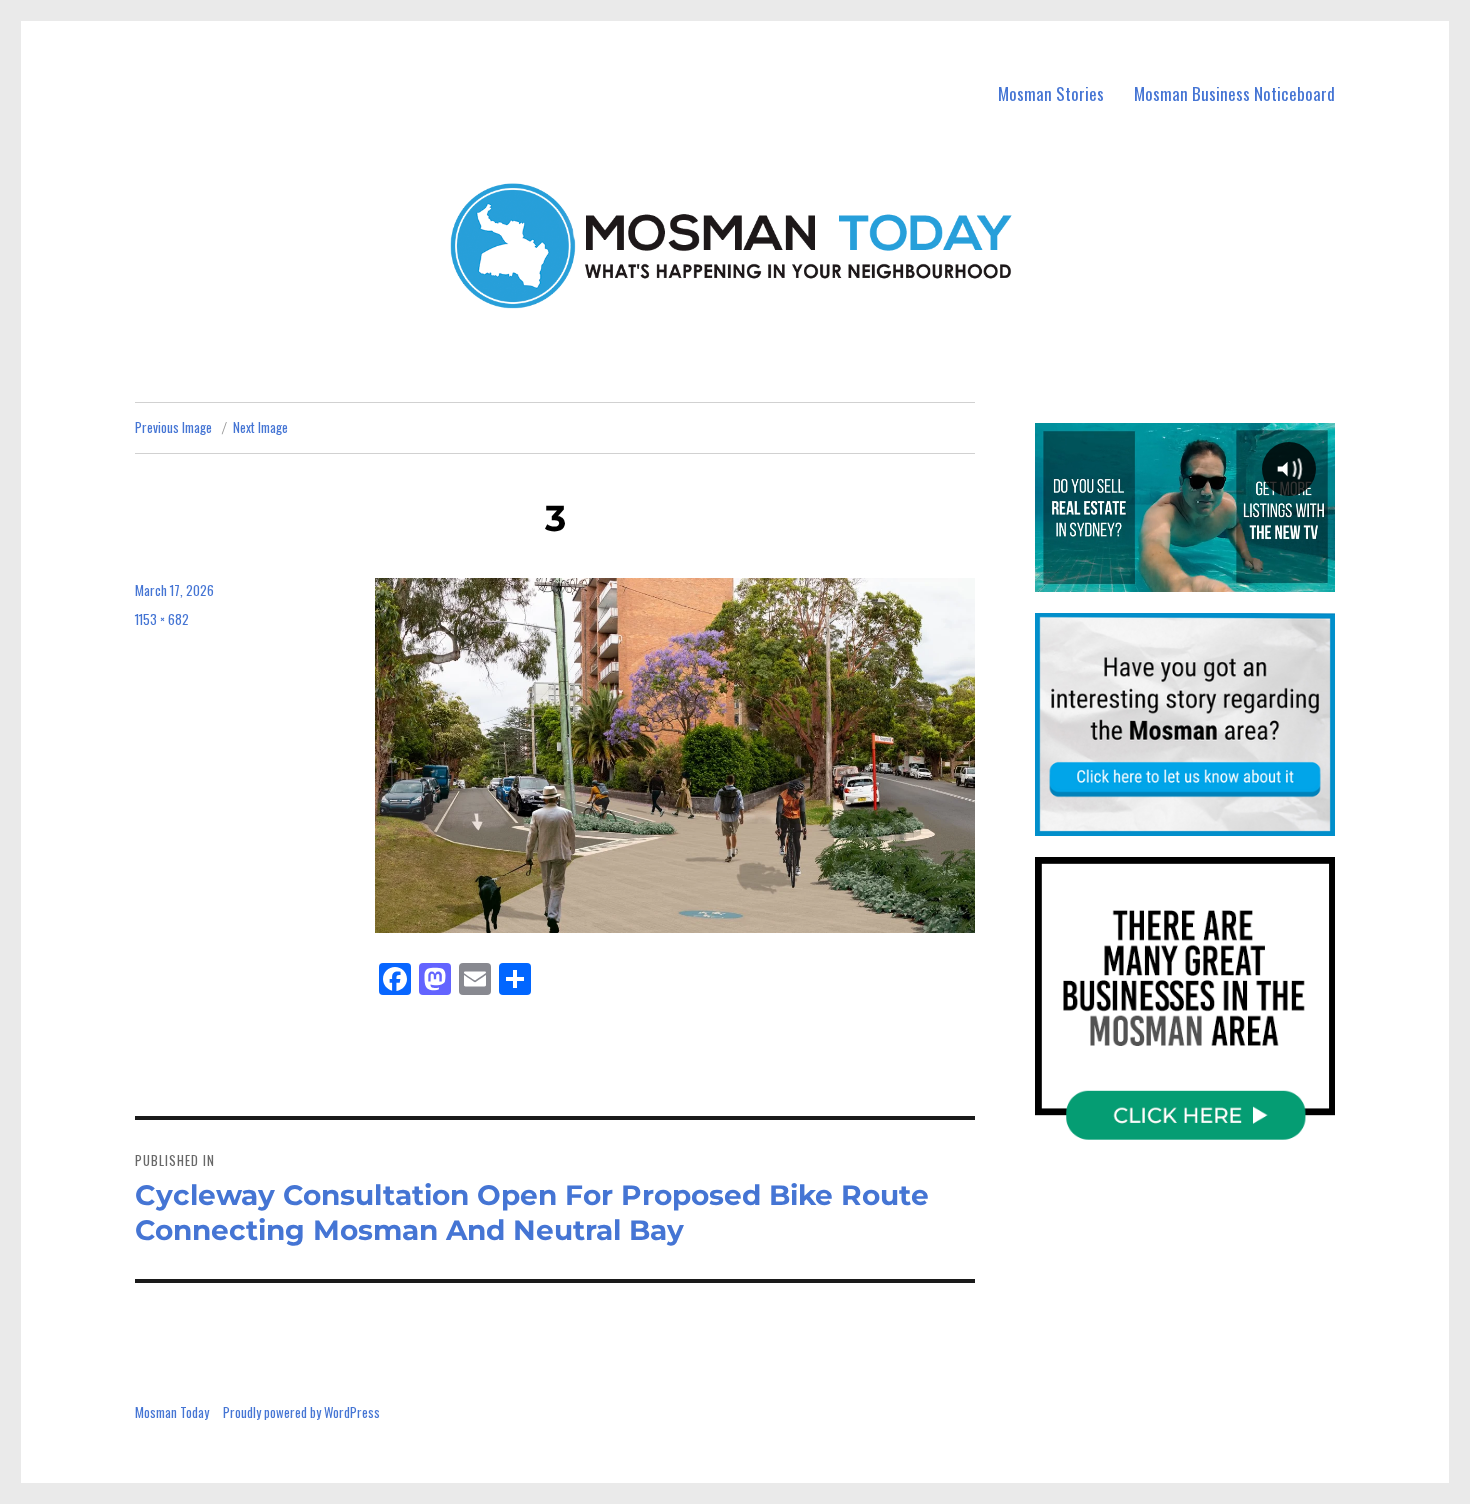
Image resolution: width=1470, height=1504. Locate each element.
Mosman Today (172, 1412)
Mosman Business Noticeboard (1234, 93)
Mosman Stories (1051, 93)
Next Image (260, 427)
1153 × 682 (162, 619)
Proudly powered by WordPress (301, 1412)
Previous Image (173, 427)
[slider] (1184, 576)
